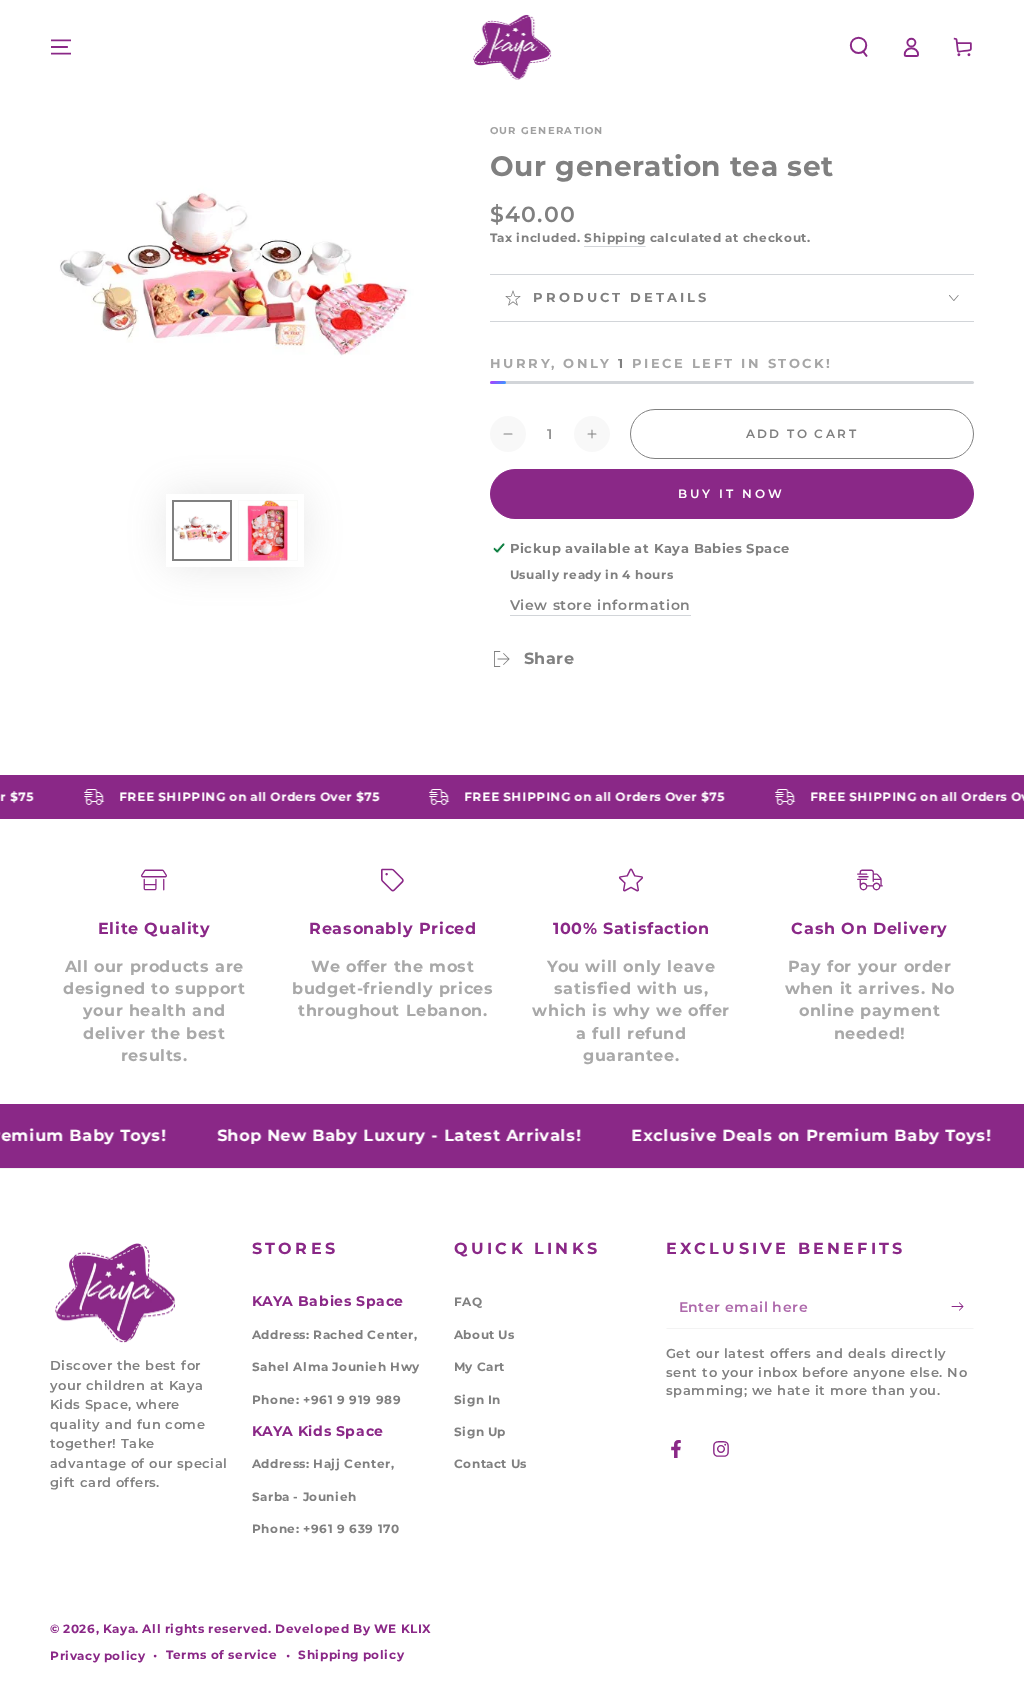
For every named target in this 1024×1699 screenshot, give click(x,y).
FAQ (468, 1301)
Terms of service (222, 1654)
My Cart (479, 1366)
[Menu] (61, 47)
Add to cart (802, 433)
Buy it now (731, 493)
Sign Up (480, 1431)
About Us (484, 1334)
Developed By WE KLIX (353, 1628)
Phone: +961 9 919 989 (327, 1399)
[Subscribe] (962, 1306)
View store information (600, 605)
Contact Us (490, 1463)
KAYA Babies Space (328, 1301)
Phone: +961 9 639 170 (326, 1528)
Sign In (477, 1399)
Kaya (119, 1628)
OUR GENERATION (547, 130)
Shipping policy (351, 1654)
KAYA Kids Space (318, 1431)
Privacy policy (97, 1655)
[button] (859, 47)
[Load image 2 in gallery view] (268, 530)
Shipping (615, 237)
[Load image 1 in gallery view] (202, 530)
